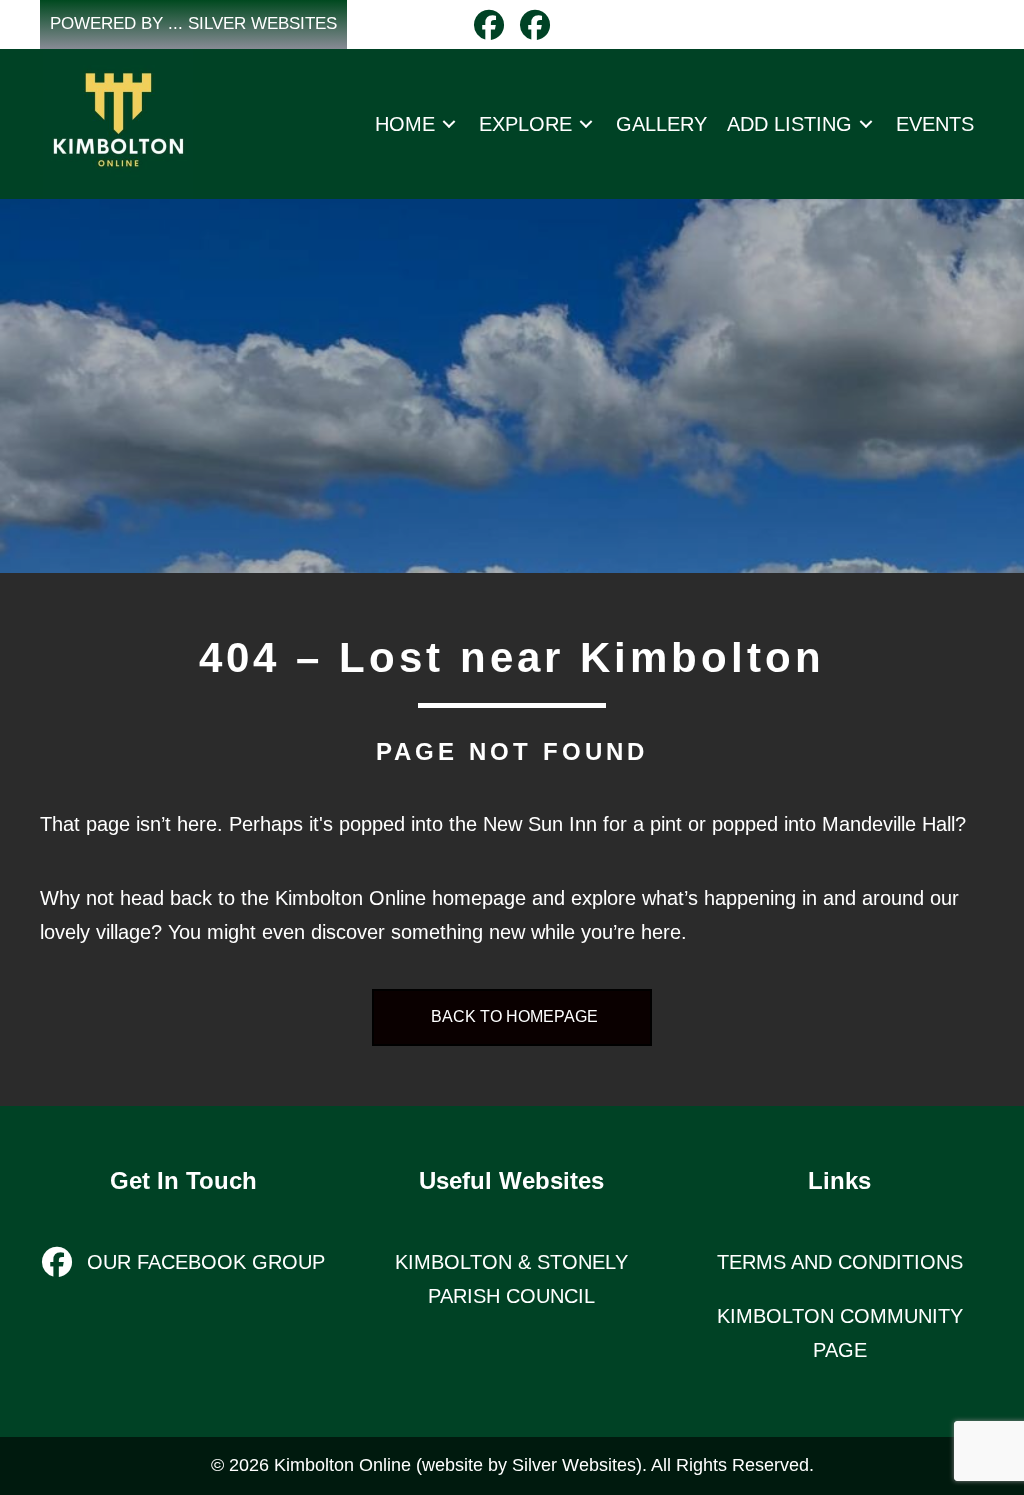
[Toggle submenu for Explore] (586, 123)
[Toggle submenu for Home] (449, 123)
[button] (193, 24)
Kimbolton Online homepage (400, 898)
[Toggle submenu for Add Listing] (866, 123)
